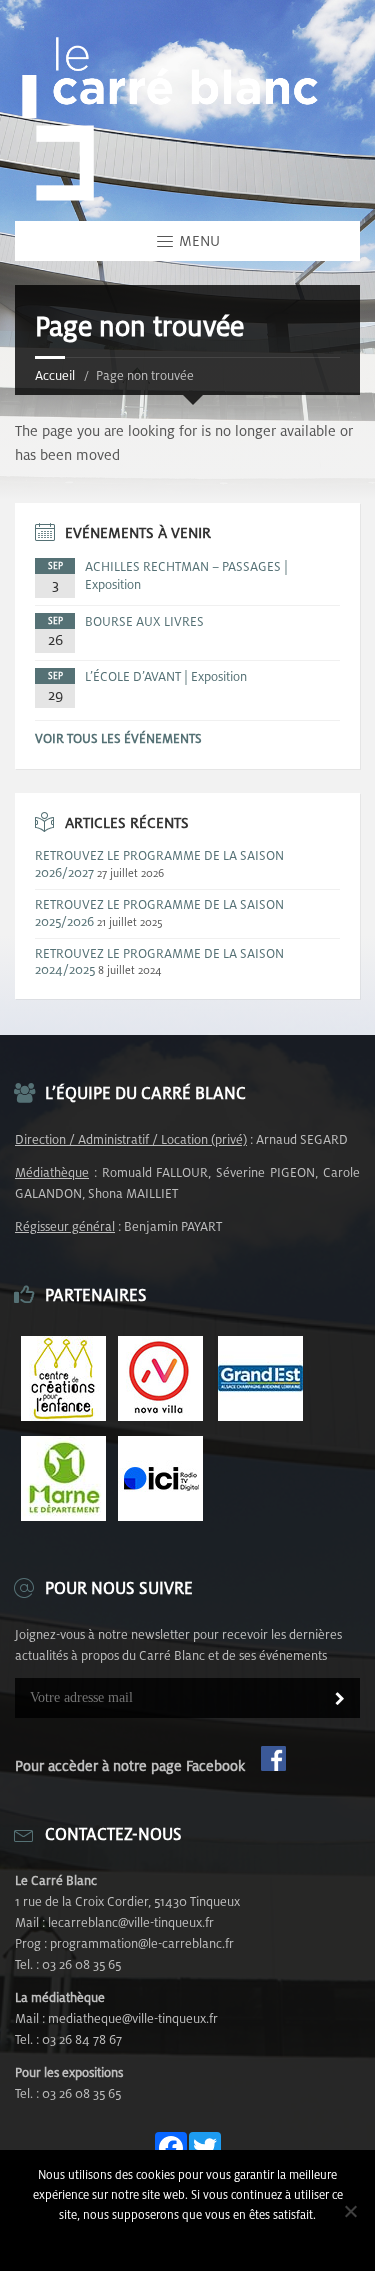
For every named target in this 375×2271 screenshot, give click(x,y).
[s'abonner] (340, 1700)
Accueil (55, 375)
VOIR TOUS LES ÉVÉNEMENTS (118, 738)
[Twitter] (205, 2149)
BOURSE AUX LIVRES (144, 621)
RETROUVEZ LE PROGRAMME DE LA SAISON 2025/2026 (159, 913)
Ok (187, 2240)
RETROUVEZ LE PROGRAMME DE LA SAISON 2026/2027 (159, 864)
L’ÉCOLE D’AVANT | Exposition (166, 676)
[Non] (350, 2211)
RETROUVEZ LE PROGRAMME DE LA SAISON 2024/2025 (159, 962)
